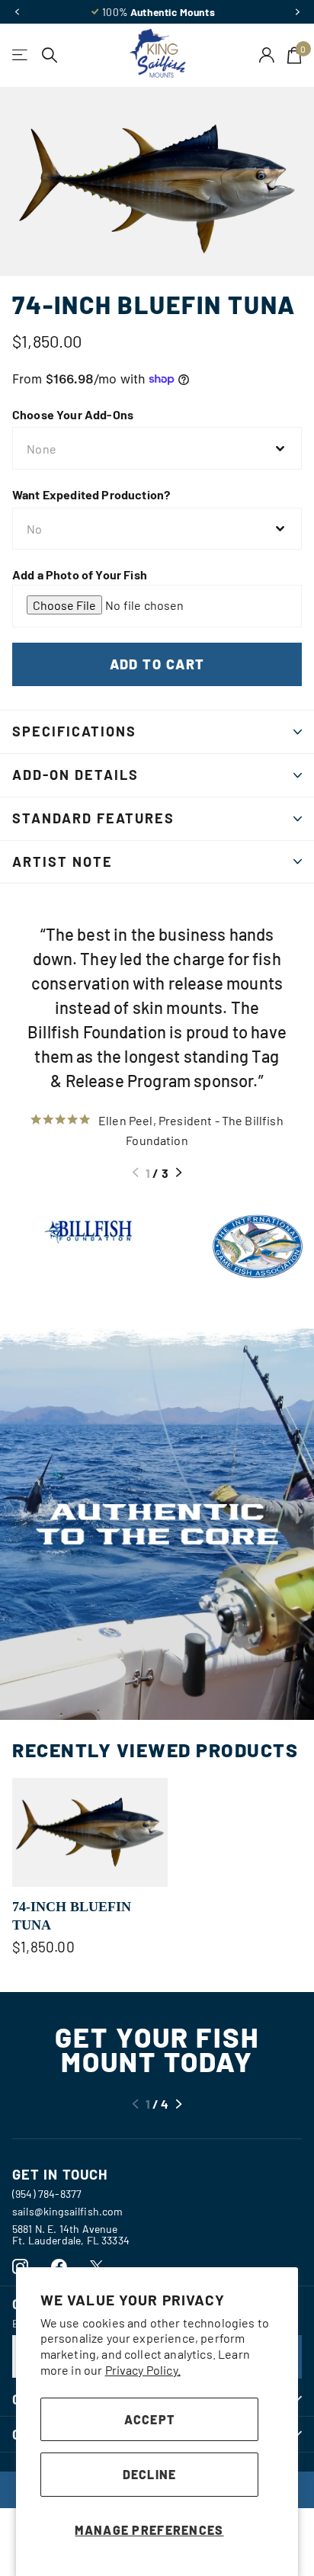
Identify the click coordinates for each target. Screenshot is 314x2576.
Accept (150, 2419)
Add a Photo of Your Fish (80, 574)
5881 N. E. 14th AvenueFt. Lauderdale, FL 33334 (71, 2234)
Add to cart (157, 664)
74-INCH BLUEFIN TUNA (72, 1916)
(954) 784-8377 (47, 2194)
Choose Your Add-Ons (73, 414)
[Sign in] (267, 55)
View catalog (21, 55)
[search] (50, 55)
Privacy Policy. (143, 2370)
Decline (150, 2474)
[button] (17, 12)
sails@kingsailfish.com (68, 2211)
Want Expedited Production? (91, 494)
